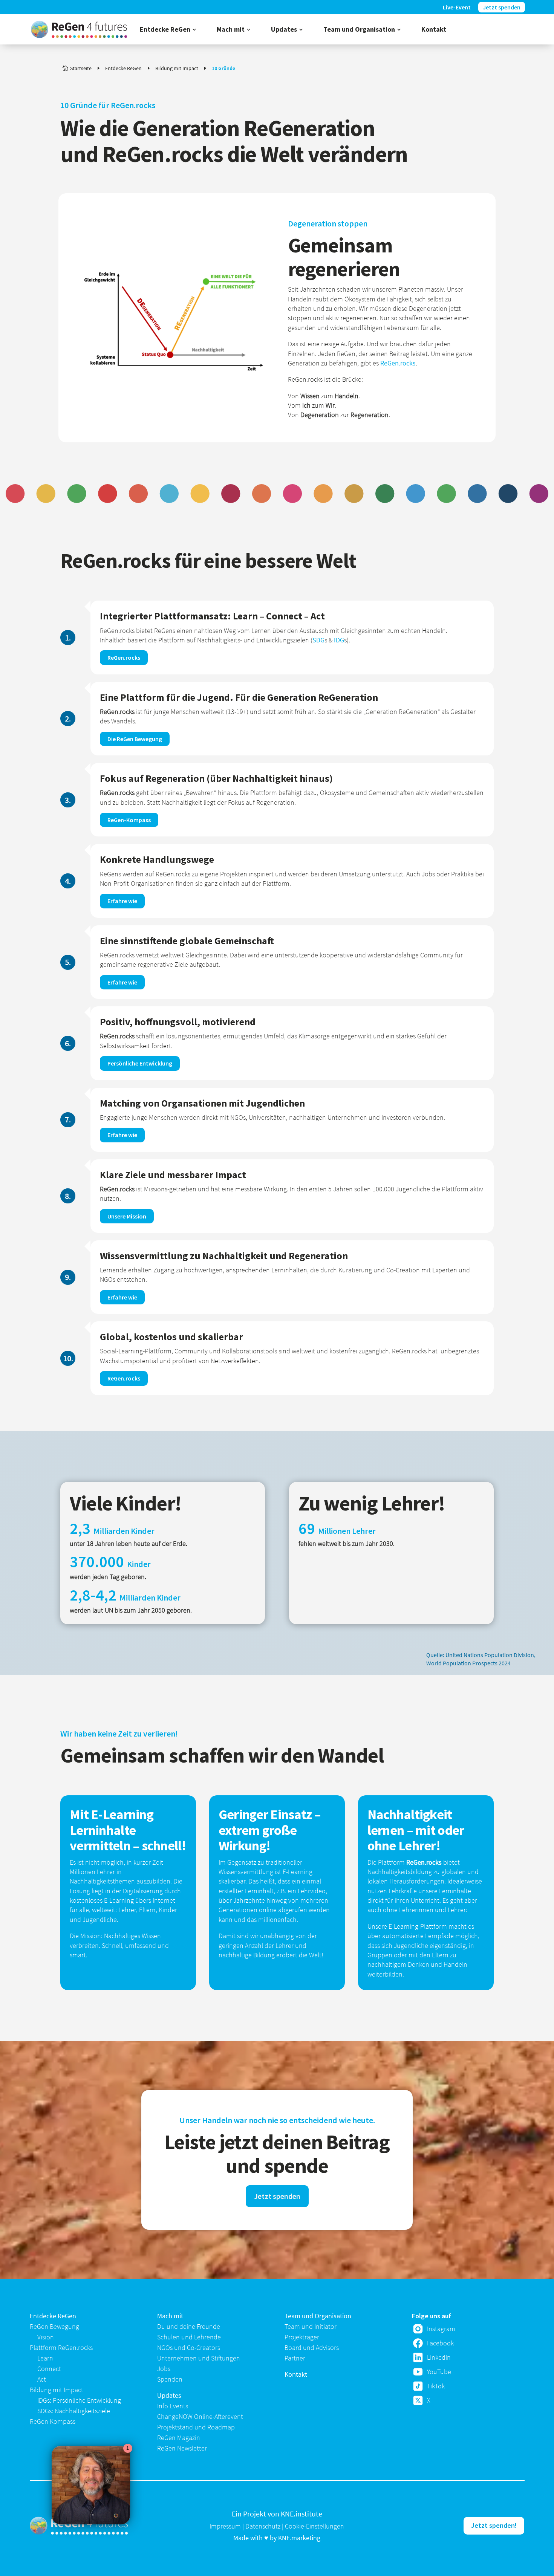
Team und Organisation (318, 2316)
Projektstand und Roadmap (196, 2427)
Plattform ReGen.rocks (61, 2347)
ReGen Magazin (179, 2438)
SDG (318, 640)
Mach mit (170, 2316)
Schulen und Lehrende (189, 2337)
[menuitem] (168, 29)
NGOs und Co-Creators (189, 2347)
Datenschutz (263, 2526)
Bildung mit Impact (57, 2390)
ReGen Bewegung (54, 2326)
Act (42, 2379)
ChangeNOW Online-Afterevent (200, 2416)
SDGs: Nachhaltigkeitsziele (74, 2411)
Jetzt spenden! (494, 2525)
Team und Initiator (311, 2326)
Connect (49, 2369)
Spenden (170, 2379)
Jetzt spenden (277, 2196)
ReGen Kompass (53, 2421)
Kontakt (296, 2374)
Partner (295, 2358)
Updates (169, 2395)
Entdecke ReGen (53, 2316)
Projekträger (302, 2337)
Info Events (173, 2406)
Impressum (225, 2526)
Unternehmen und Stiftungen (199, 2358)
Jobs (164, 2369)
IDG (339, 640)
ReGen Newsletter (182, 2448)
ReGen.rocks (398, 363)
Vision (46, 2337)
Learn (45, 2358)
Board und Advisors (312, 2347)
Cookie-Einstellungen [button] (314, 2526)
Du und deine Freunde (189, 2326)
